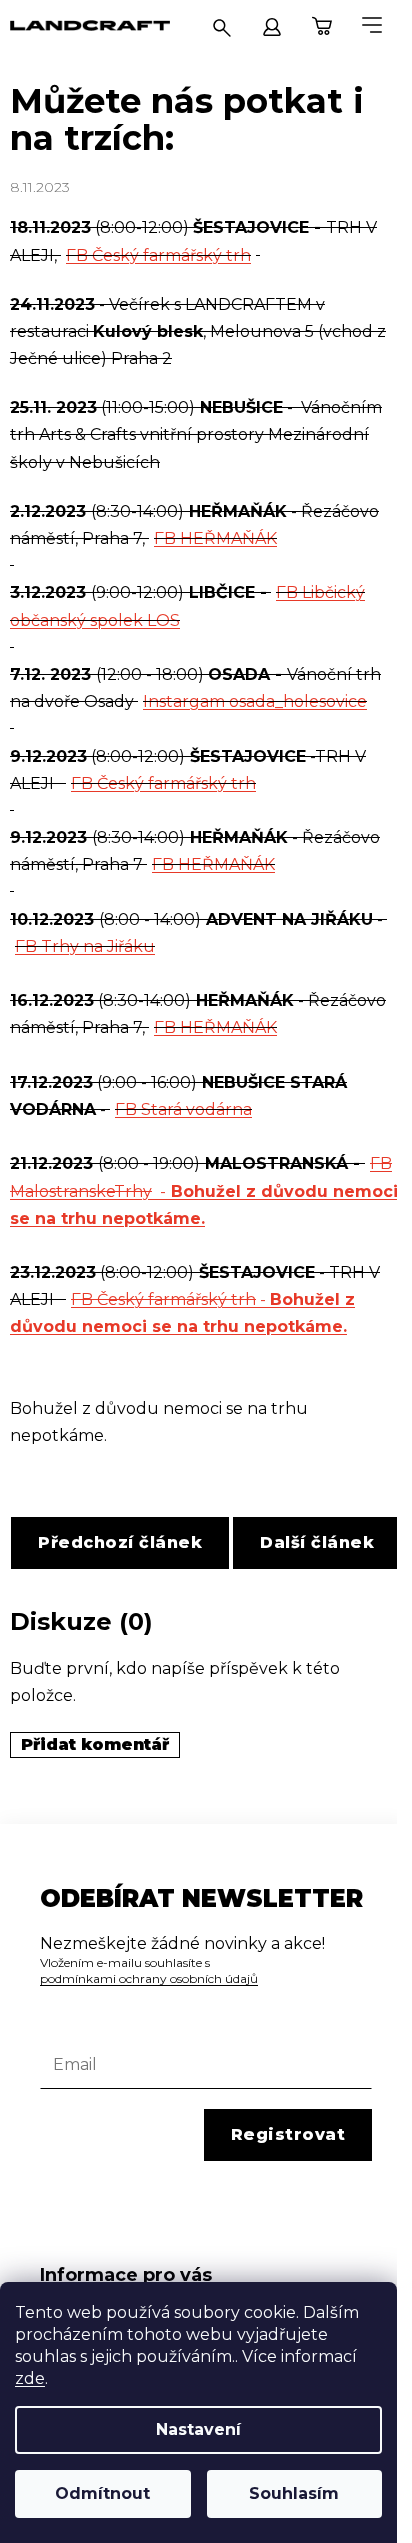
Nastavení (198, 2429)
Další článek (317, 1542)
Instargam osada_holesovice (255, 701)
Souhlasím (294, 2493)
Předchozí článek (120, 1542)
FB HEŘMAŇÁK (215, 538)
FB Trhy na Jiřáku (85, 946)
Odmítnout (102, 2493)
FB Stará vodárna (183, 1109)
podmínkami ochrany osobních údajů (149, 1978)
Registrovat (288, 2134)
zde (30, 2378)
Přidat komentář (95, 1744)
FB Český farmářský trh (158, 255)
